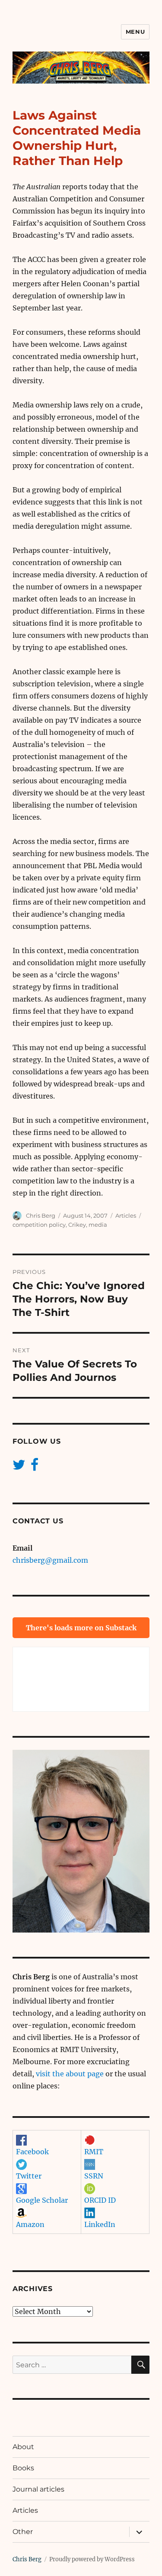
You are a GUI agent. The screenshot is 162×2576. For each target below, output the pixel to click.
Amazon (30, 2224)
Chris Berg (41, 1215)
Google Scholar (42, 2200)
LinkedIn (100, 2224)
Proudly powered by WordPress (92, 2559)
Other (23, 2532)
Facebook (32, 2152)
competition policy (39, 1225)
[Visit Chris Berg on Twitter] (19, 1467)
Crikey (77, 1225)
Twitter (29, 2176)
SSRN (94, 2176)
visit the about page (70, 2074)
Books (23, 2468)
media (98, 1225)
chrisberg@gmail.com (50, 1560)
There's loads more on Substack (81, 1628)
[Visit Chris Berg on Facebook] (35, 1467)
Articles (126, 1215)
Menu (135, 32)
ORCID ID (100, 2200)
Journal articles (38, 2489)
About (23, 2447)
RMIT (94, 2152)
